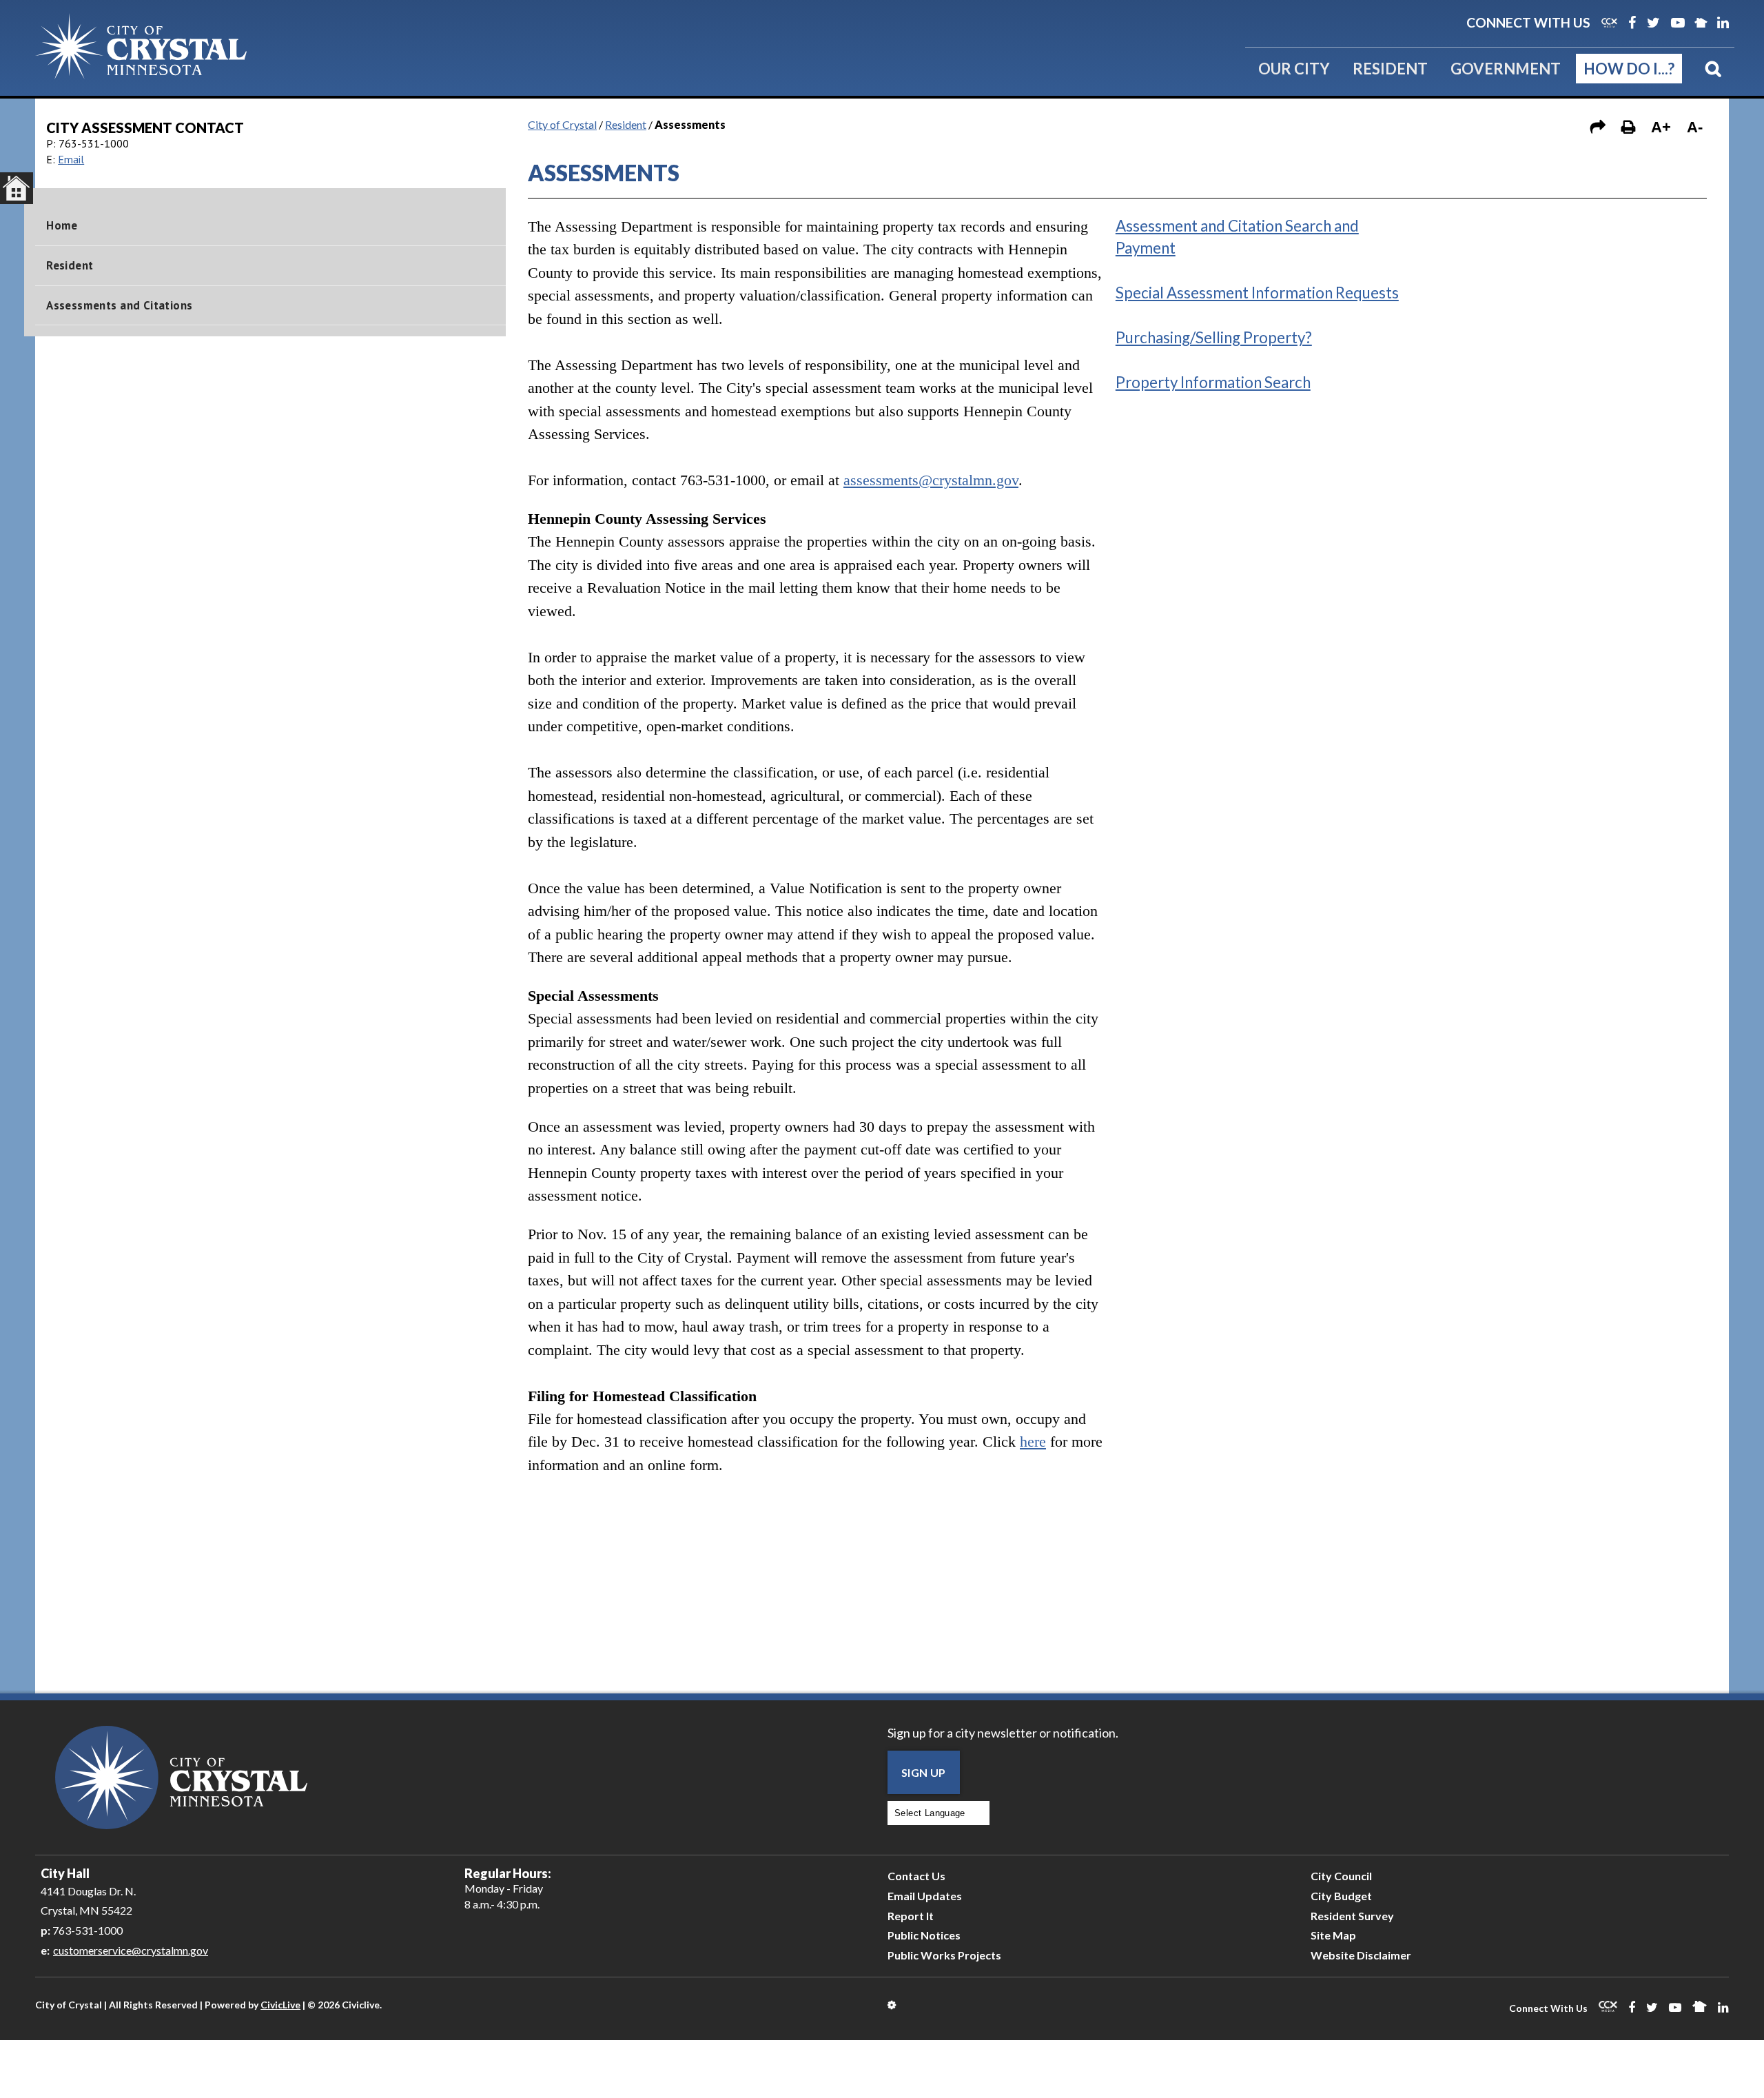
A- (1695, 127)
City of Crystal (562, 124)
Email (71, 159)
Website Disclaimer (1361, 1955)
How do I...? (1629, 69)
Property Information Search (1213, 382)
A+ (1661, 127)
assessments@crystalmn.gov (931, 480)
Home (62, 225)
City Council (1341, 1876)
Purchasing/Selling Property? (1214, 337)
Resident (1390, 69)
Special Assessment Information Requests (1257, 293)
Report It (911, 1916)
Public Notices (924, 1935)
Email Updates (925, 1896)
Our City (1294, 69)
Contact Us (916, 1876)
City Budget (1341, 1896)
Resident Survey (1352, 1916)
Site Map (1333, 1935)
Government (1506, 69)
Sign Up (924, 1772)
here (1033, 1442)
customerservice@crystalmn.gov (131, 1950)
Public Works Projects (944, 1955)
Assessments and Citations (119, 305)
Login (893, 2005)
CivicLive (280, 2005)
